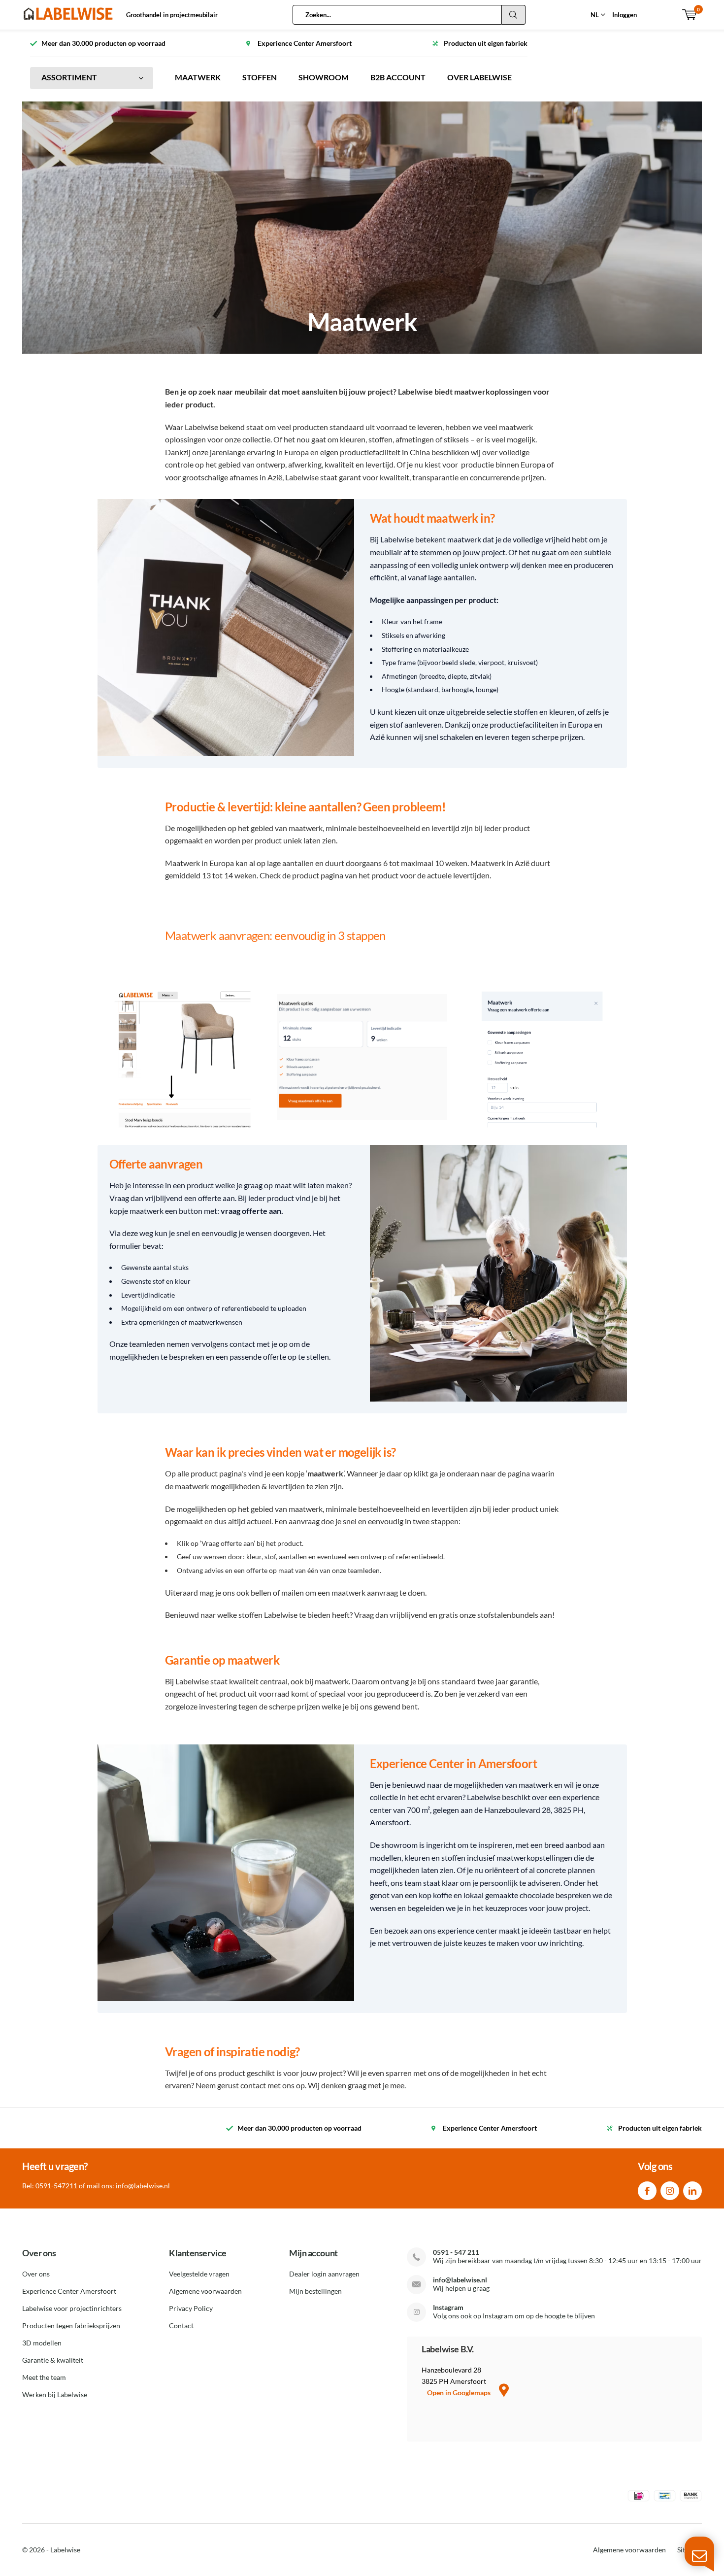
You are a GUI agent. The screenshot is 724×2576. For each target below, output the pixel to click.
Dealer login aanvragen (324, 2274)
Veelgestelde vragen (199, 2274)
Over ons (36, 2274)
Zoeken (514, 15)
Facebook (647, 2191)
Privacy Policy (191, 2308)
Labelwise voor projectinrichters (72, 2308)
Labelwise (65, 2550)
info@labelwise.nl (460, 2280)
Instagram (670, 2191)
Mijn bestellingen (315, 2291)
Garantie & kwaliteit (53, 2360)
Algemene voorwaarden (205, 2291)
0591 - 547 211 (456, 2252)
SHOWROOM (324, 77)
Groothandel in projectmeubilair (172, 15)
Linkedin (692, 2191)
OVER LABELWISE (479, 77)
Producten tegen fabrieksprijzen (71, 2325)
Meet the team (44, 2377)
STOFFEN (260, 77)
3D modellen (42, 2343)
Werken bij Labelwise (55, 2394)
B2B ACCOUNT (398, 77)
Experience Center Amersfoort (69, 2291)
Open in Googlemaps (460, 2392)
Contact (181, 2325)
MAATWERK (198, 77)
